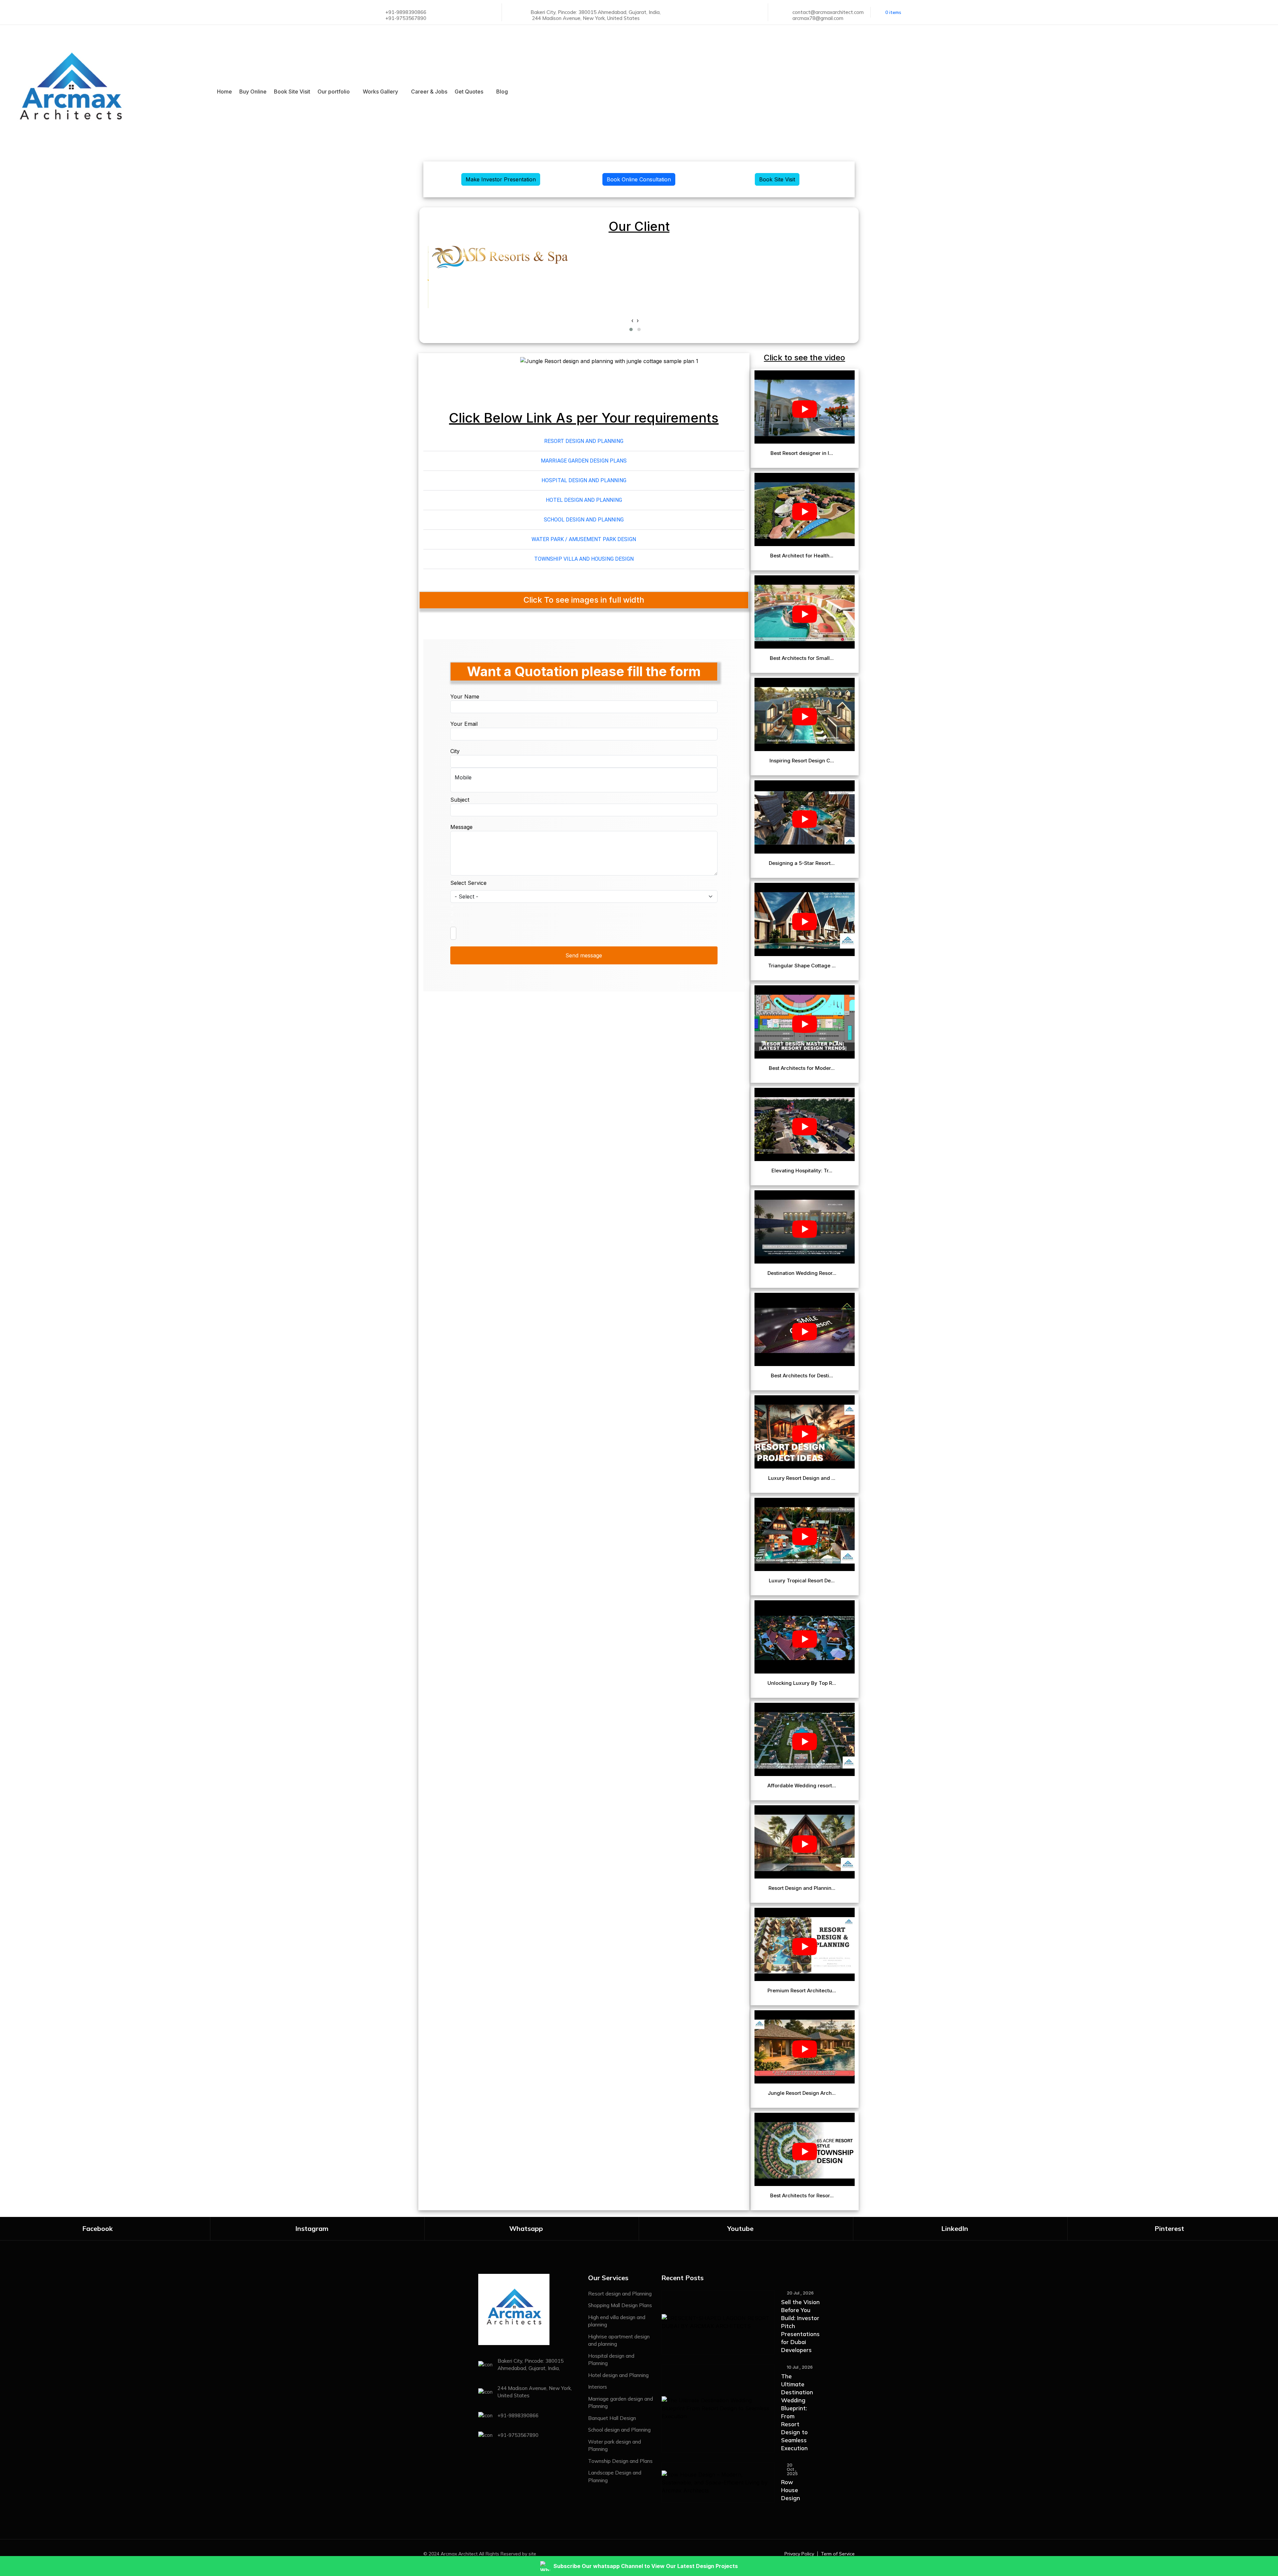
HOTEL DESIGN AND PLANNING (584, 500)
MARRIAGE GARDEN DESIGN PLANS (584, 461)
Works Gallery (380, 92)
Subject (460, 800)
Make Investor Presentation (501, 179)
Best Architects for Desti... (803, 1376)
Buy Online (253, 92)
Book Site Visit (292, 92)
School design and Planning (619, 2430)
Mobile (463, 777)
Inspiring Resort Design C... (802, 761)
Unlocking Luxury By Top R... (802, 1683)
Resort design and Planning (620, 2294)
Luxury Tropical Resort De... (802, 1581)
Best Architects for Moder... (802, 1068)
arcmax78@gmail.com (818, 18)
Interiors (598, 2387)
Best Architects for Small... (802, 658)
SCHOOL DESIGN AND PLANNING (584, 520)
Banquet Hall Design (612, 2418)
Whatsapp (526, 2228)
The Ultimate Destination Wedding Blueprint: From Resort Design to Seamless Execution (797, 2412)
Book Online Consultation (639, 179)
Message (461, 827)
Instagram (312, 2228)
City (455, 751)
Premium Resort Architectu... (802, 1991)
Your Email (464, 724)
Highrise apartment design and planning (619, 2340)
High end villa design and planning (617, 2321)
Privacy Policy (799, 2554)
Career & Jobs (429, 92)
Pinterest (1169, 2228)
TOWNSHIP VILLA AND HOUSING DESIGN (584, 559)
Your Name (465, 696)
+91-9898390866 (406, 12)
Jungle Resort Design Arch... (802, 2093)
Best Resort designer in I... (802, 453)
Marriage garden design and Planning (621, 2403)
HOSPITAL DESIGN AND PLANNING (584, 480)
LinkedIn (955, 2228)
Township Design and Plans (620, 2461)
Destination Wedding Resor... (803, 1273)
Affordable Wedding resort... (802, 1786)
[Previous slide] (449, 372)
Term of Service (838, 2554)
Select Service (468, 883)
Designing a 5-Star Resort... (802, 863)
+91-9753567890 (406, 18)
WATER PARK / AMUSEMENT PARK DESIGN (584, 539)
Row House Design (791, 2490)
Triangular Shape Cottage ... (803, 966)
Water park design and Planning (615, 2446)
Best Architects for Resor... (803, 2196)
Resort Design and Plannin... (803, 1888)
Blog (502, 92)
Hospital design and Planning (611, 2360)
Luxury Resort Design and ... (802, 1478)
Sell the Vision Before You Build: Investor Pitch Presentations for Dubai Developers (800, 2326)
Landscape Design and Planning (615, 2477)
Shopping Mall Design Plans (620, 2305)
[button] (631, 329)
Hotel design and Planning (618, 2375)
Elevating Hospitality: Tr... (803, 1171)
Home (224, 92)
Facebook (98, 2228)
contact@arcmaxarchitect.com (828, 12)
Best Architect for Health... (802, 556)
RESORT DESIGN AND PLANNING (584, 441)
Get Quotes (469, 92)
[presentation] (632, 320)
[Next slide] (719, 372)
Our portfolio (334, 92)
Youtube (740, 2228)
